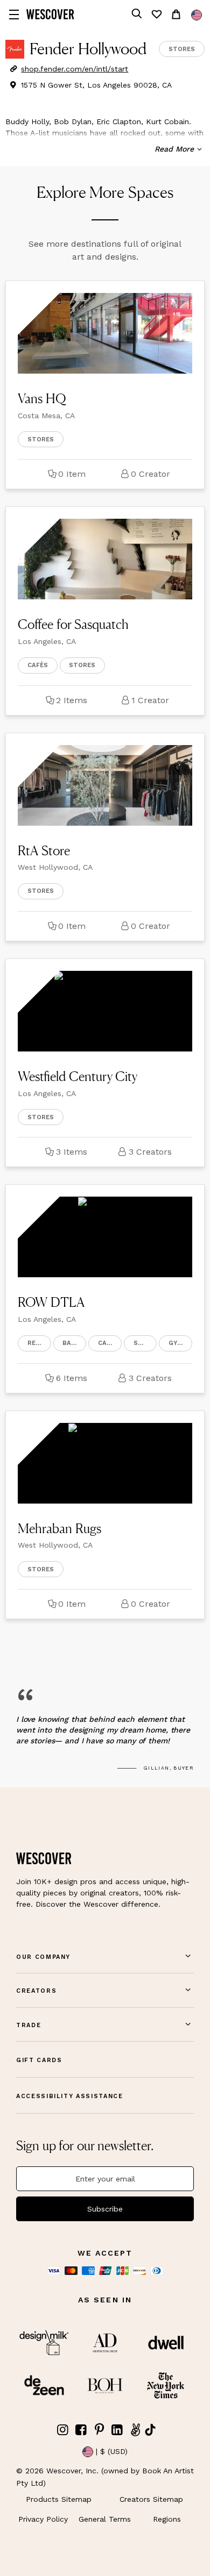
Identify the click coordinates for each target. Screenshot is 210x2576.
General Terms (105, 2519)
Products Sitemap (59, 2499)
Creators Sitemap (151, 2499)
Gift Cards (39, 2060)
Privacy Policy (43, 2519)
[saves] (156, 14)
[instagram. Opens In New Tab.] (63, 2430)
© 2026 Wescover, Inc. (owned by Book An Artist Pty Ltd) (105, 2477)
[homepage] (50, 14)
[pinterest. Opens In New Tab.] (99, 2430)
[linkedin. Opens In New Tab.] (117, 2430)
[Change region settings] (197, 15)
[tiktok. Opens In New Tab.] (150, 2430)
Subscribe (105, 2209)
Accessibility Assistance (70, 2096)
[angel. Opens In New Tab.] (135, 2430)
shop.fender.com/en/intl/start (75, 69)
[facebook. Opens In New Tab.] (81, 2430)
